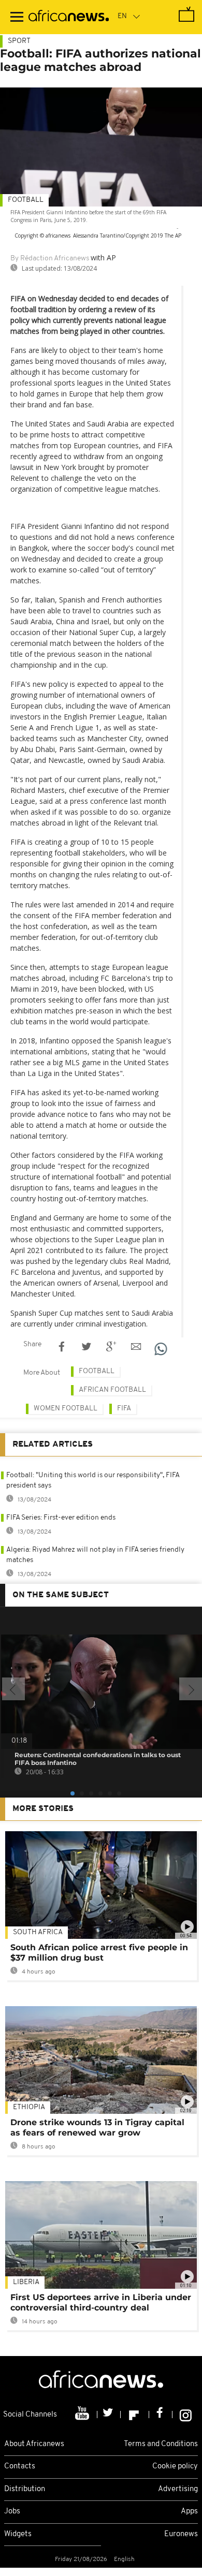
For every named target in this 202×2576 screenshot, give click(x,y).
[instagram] (186, 2415)
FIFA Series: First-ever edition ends (61, 1518)
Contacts (20, 2467)
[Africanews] (69, 17)
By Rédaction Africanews (50, 259)
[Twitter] (109, 2415)
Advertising (178, 2489)
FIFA (124, 1409)
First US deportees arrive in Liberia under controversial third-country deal (101, 2302)
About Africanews (34, 2444)
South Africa (38, 1932)
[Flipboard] (135, 2415)
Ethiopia (29, 2107)
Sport (19, 41)
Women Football (66, 1409)
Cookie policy (175, 2467)
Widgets (18, 2534)
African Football (112, 1390)
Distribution (25, 2489)
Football (26, 200)
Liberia (26, 2282)
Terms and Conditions (161, 2444)
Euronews (181, 2534)
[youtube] (83, 2415)
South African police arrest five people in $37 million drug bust (99, 1953)
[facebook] (161, 2415)
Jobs (12, 2512)
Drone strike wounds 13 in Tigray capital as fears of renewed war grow (97, 2128)
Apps (189, 2512)
